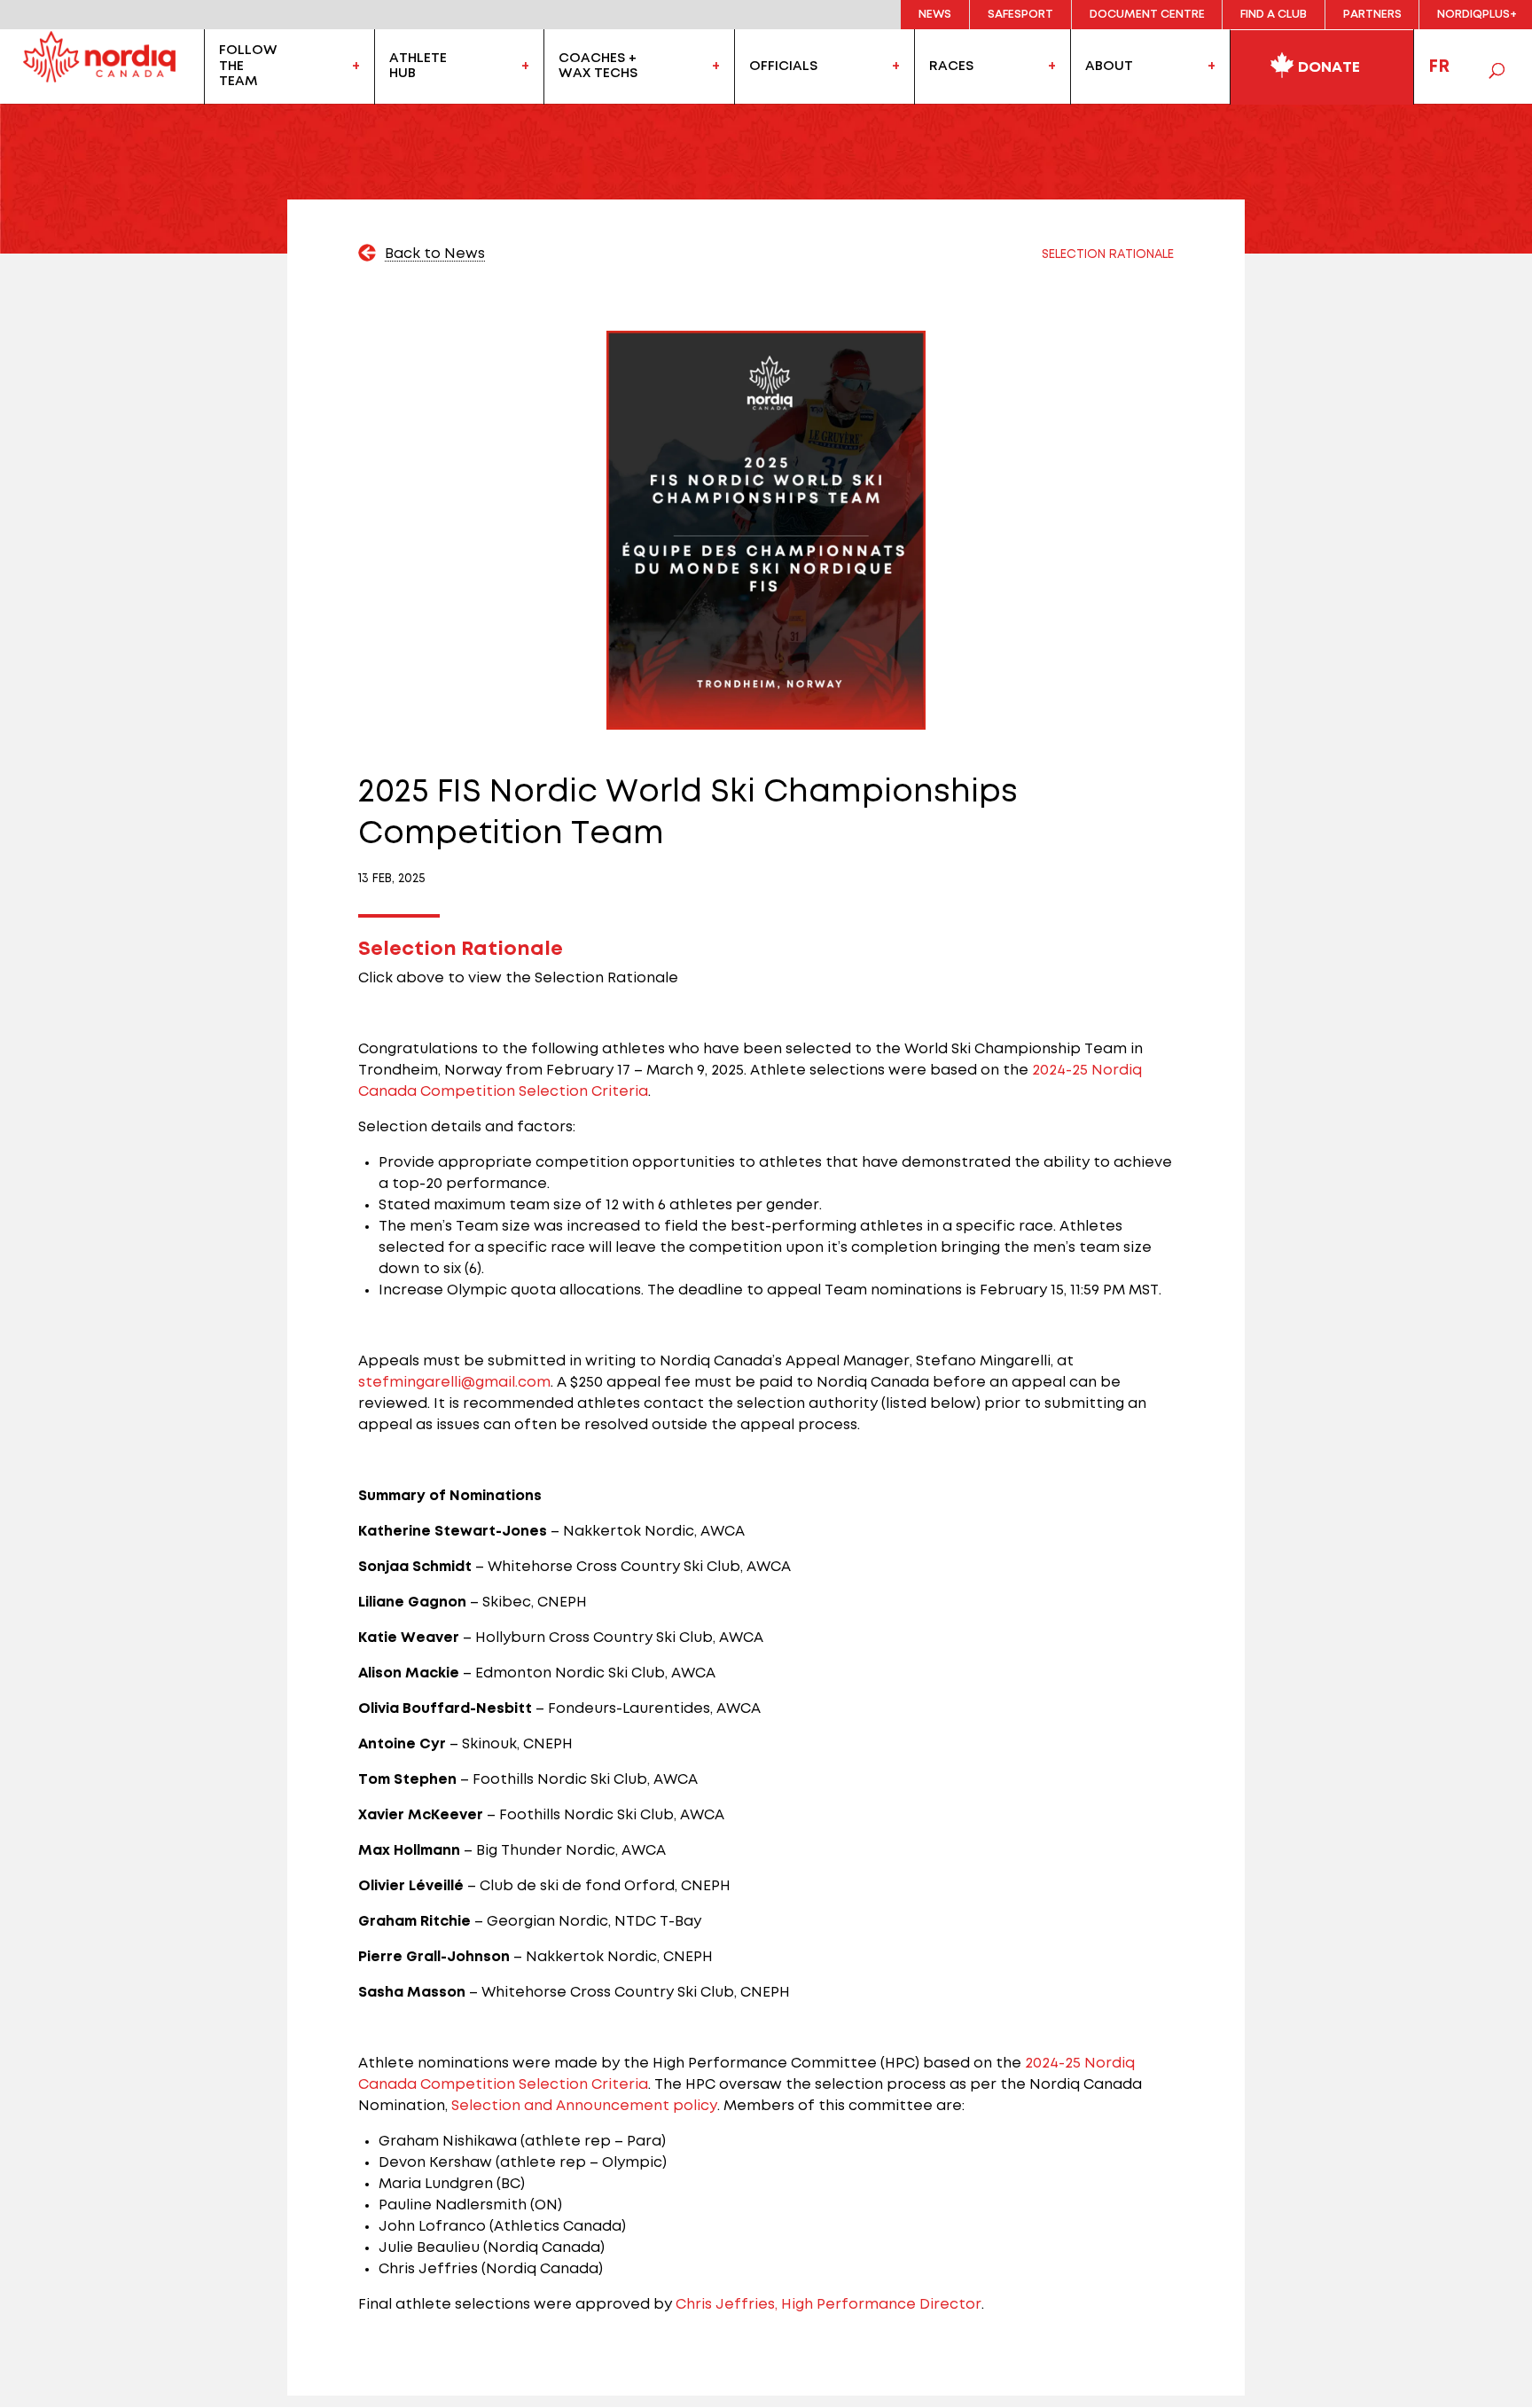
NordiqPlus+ (1477, 15)
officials (783, 66)
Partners (1372, 15)
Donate (1327, 67)
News (935, 15)
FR (1439, 66)
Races (951, 66)
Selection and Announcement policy (584, 2106)
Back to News (435, 254)
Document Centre (1147, 15)
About (1109, 66)
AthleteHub (418, 66)
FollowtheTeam (248, 66)
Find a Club (1274, 15)
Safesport (1020, 15)
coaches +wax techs (598, 66)
